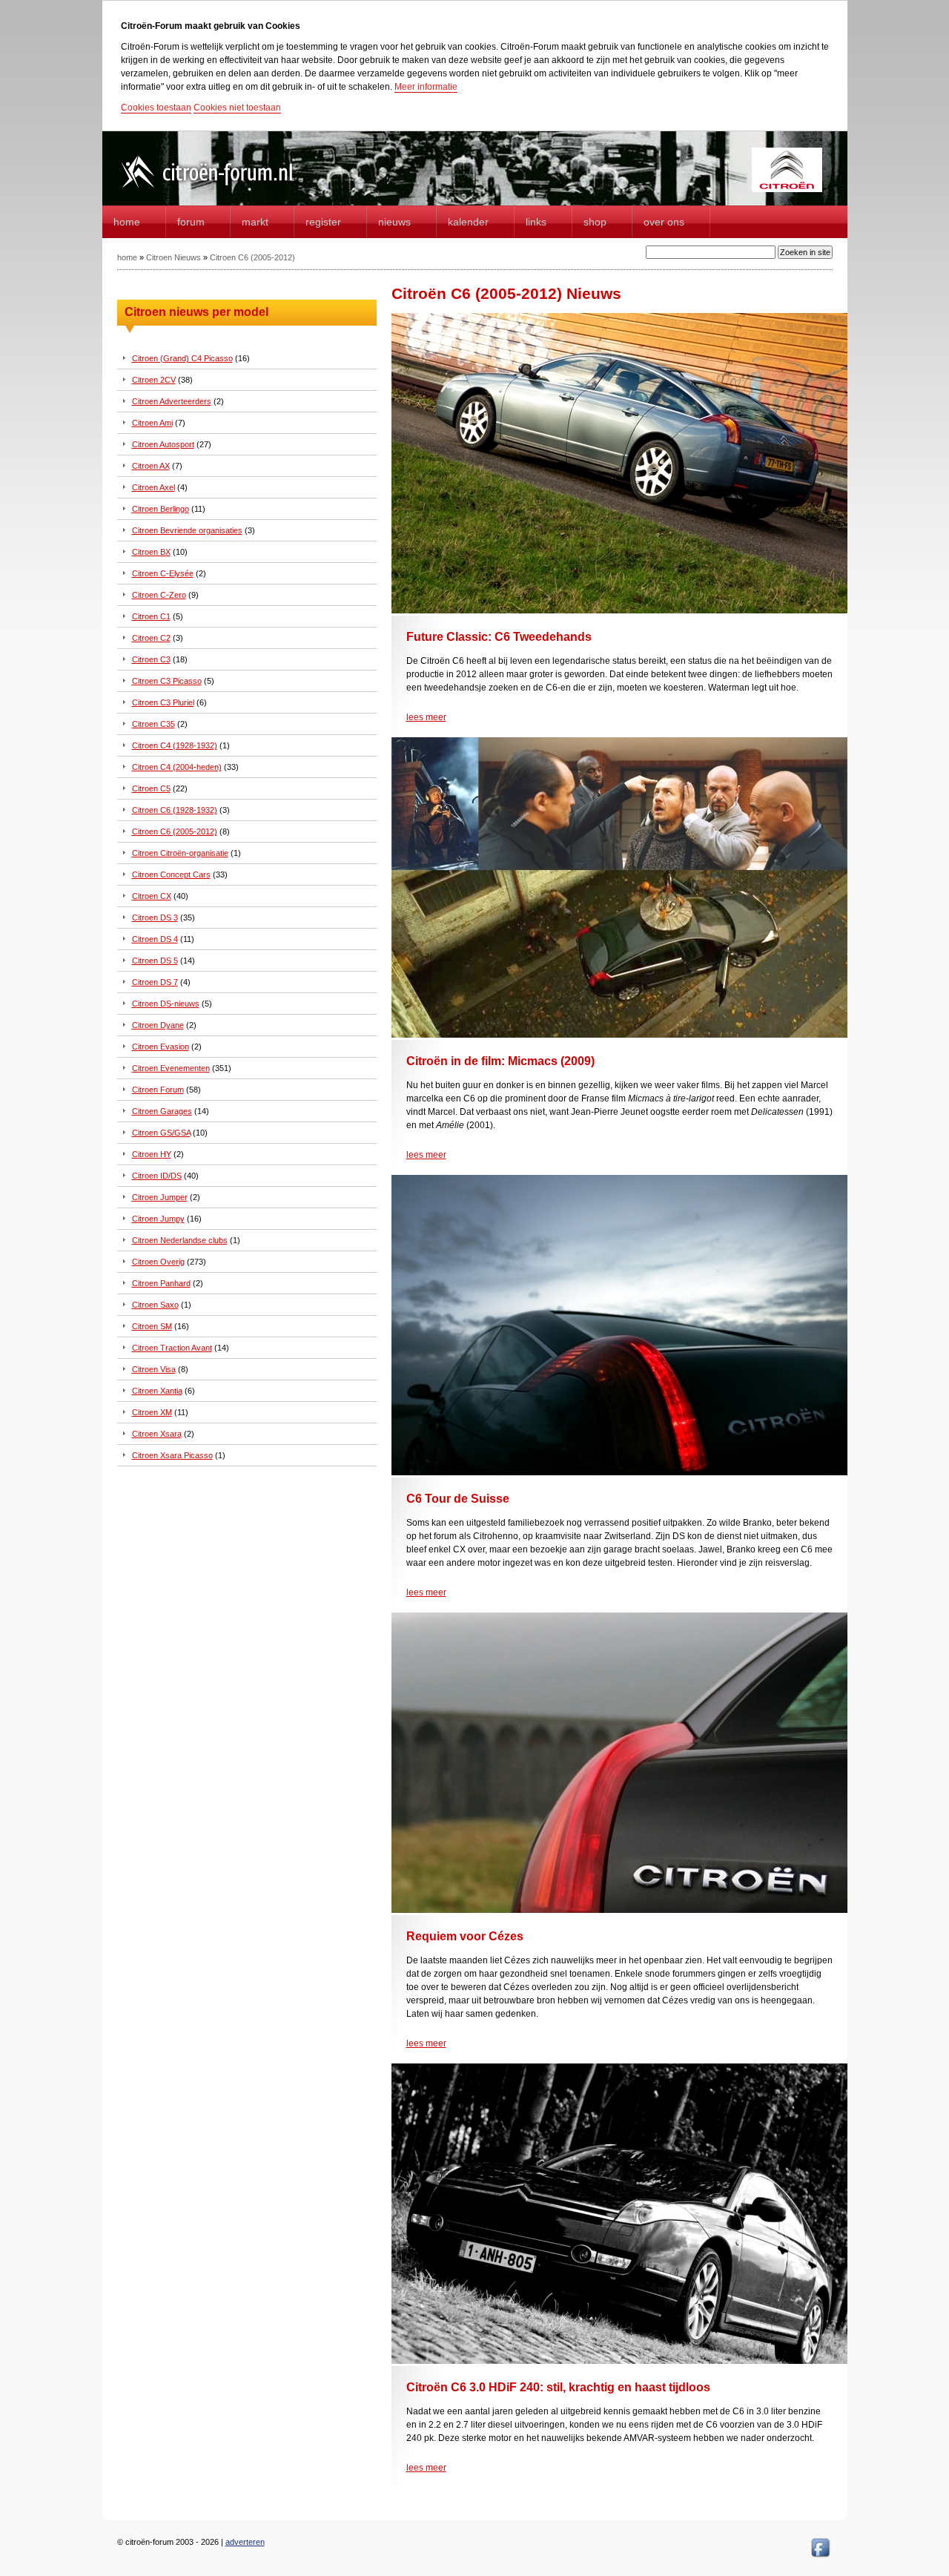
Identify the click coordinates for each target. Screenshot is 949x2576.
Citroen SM (152, 1326)
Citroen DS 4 (155, 939)
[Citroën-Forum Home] (219, 189)
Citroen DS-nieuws (166, 1004)
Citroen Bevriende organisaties (187, 530)
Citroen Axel (153, 487)
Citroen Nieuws (173, 257)
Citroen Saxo (155, 1305)
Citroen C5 (151, 788)
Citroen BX (151, 552)
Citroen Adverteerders (172, 401)
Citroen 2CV (154, 380)
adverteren (245, 2542)
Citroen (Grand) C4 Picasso (182, 358)
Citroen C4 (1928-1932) (175, 745)
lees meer (426, 717)
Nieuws (394, 222)
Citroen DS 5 (155, 961)
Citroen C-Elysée (163, 573)
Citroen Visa (154, 1369)
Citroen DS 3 (155, 918)
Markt (255, 222)
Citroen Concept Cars (171, 874)
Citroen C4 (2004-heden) (177, 767)
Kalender (468, 222)
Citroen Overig (158, 1262)
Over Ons (664, 222)
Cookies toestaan (156, 108)
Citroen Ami (152, 423)
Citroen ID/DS (157, 1176)
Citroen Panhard (161, 1283)
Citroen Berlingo (161, 509)
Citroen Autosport (163, 444)
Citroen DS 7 (155, 982)
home (127, 222)
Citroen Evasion (161, 1047)
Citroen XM (152, 1412)
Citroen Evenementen (171, 1068)
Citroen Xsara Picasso (172, 1455)
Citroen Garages (162, 1111)
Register (323, 222)
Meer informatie (426, 87)
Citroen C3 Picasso (167, 681)
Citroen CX (152, 896)
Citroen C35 (153, 724)
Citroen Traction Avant (172, 1348)
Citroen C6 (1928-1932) (175, 810)
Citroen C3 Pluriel (163, 702)
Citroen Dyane (158, 1025)
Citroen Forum (158, 1090)
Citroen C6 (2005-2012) (252, 257)
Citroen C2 (151, 638)
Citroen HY (152, 1154)
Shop (595, 222)
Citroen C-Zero (159, 595)
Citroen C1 (151, 616)
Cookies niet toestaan (237, 108)
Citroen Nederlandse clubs (180, 1240)
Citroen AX (151, 466)
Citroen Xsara (157, 1434)
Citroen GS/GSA (161, 1133)
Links (536, 222)
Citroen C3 (151, 659)
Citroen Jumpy (158, 1219)
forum (191, 222)
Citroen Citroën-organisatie (180, 853)
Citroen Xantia (157, 1391)
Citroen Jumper (160, 1197)
